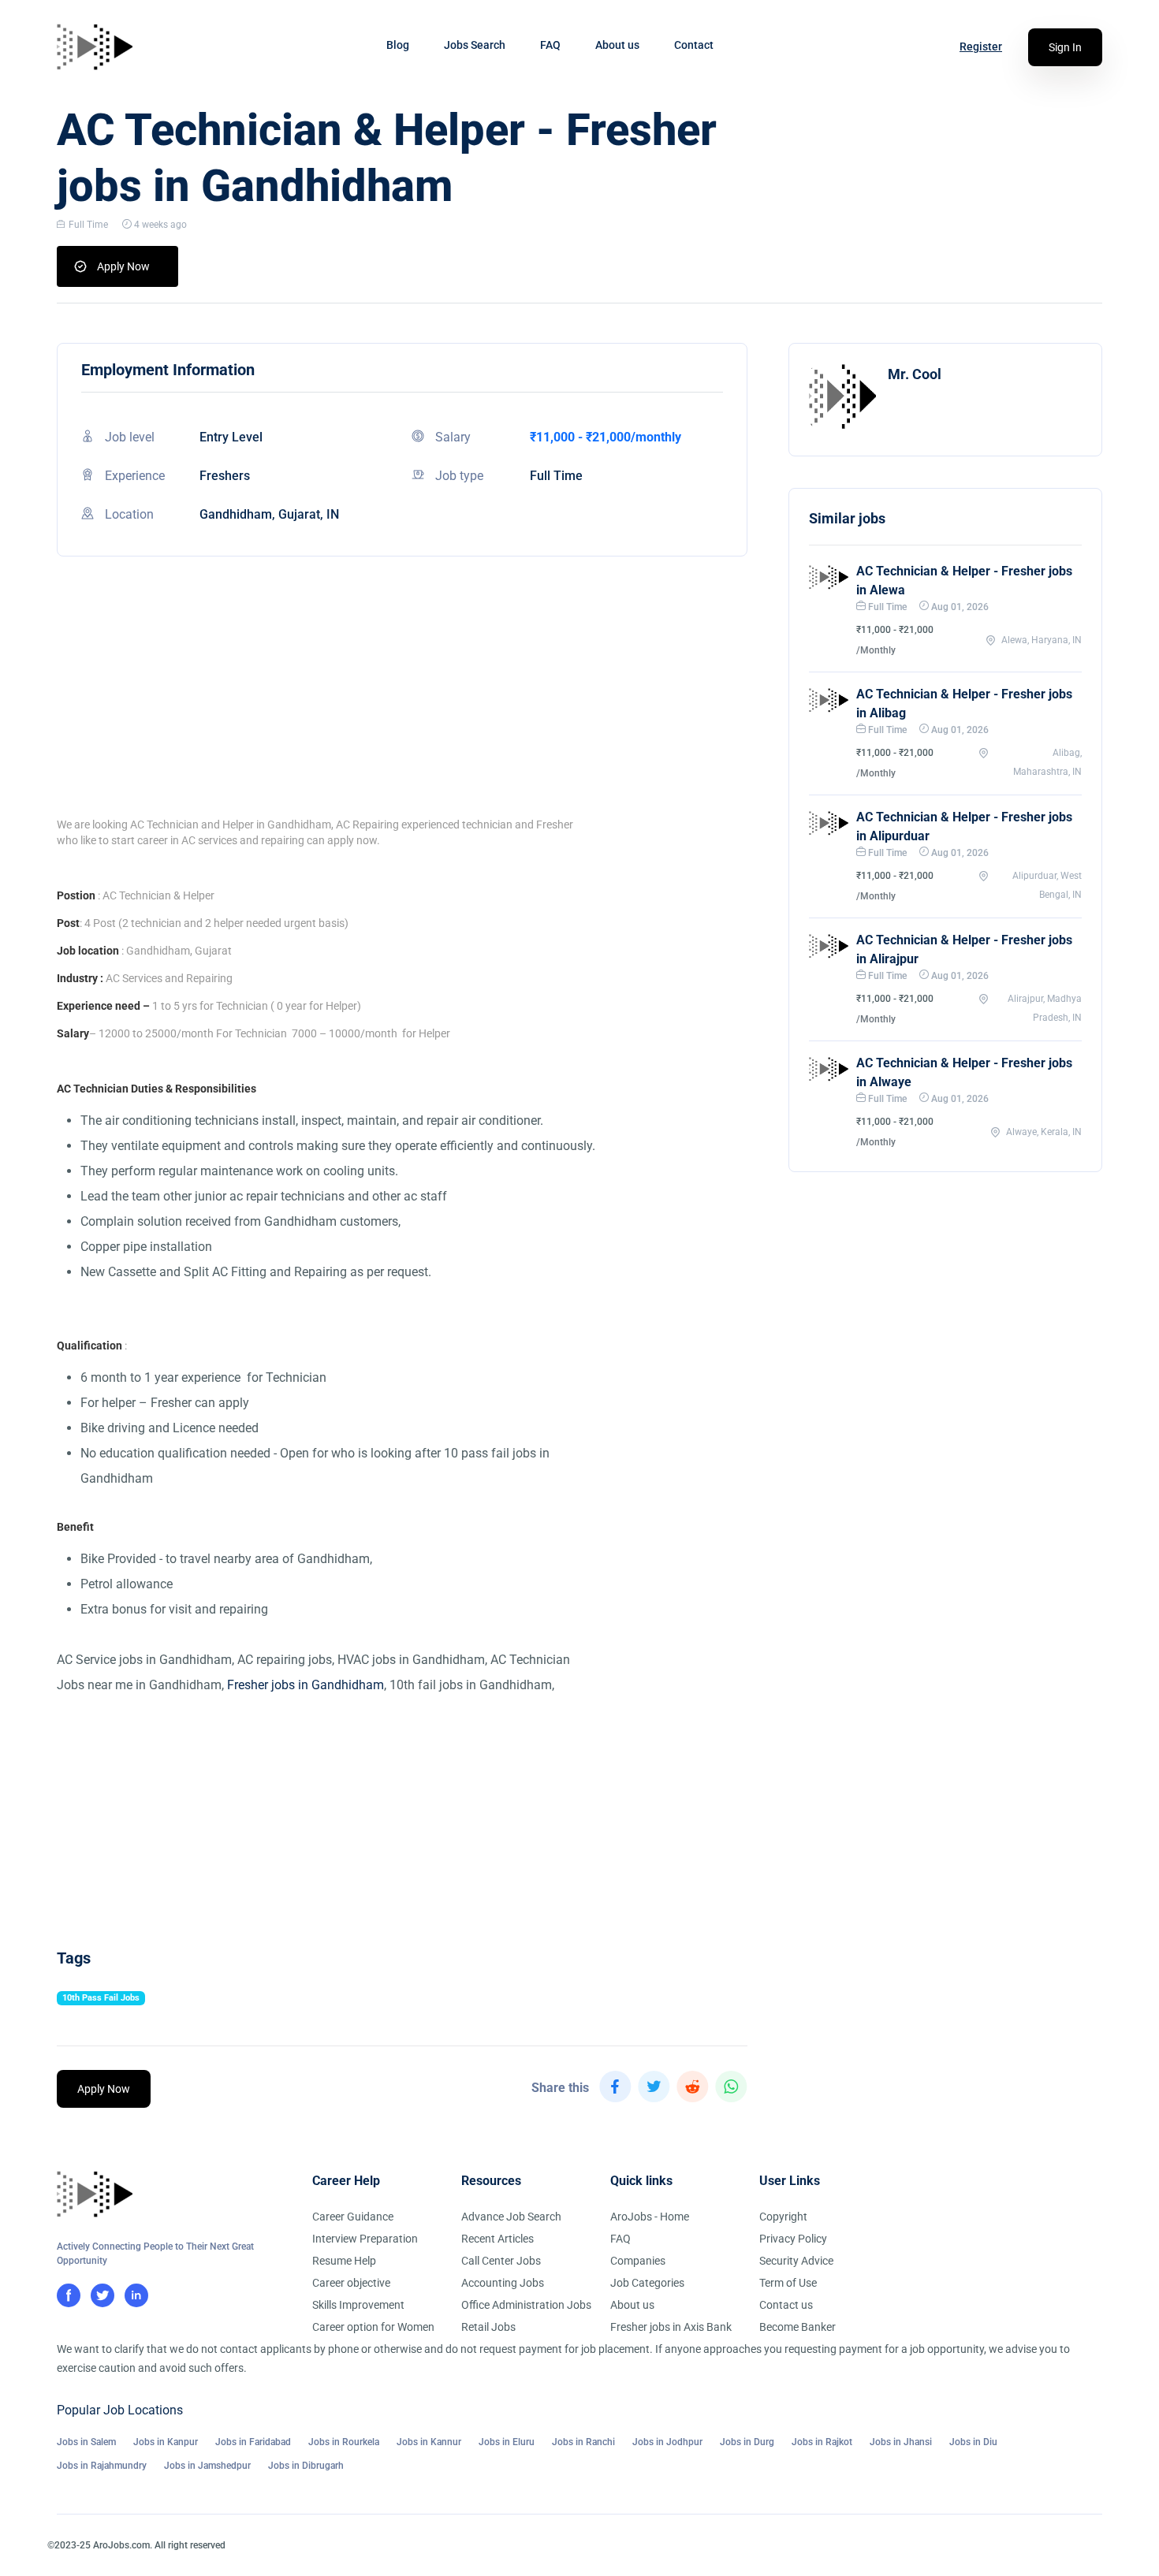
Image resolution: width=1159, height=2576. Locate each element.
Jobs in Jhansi (901, 2442)
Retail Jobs (488, 2327)
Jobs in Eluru (507, 2442)
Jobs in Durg (747, 2442)
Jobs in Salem (86, 2442)
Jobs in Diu (973, 2442)
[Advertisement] (402, 706)
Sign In (1065, 47)
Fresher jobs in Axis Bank (671, 2327)
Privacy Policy (793, 2239)
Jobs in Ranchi (583, 2442)
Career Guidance (353, 2217)
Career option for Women (373, 2327)
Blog (398, 45)
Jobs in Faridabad (253, 2442)
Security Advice (796, 2261)
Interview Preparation (365, 2239)
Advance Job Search (511, 2217)
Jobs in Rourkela (344, 2442)
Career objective (351, 2283)
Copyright (783, 2217)
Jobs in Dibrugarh (306, 2466)
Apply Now (123, 266)
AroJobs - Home (650, 2217)
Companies (638, 2261)
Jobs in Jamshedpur (207, 2466)
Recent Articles (498, 2239)
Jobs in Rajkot (822, 2442)
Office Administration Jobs (526, 2305)
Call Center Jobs (501, 2261)
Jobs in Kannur (429, 2442)
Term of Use (788, 2283)
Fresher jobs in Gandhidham (306, 1685)
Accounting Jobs (503, 2283)
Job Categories (647, 2283)
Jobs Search (475, 45)
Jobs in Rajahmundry (102, 2466)
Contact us (786, 2305)
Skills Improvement (358, 2305)
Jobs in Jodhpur (667, 2442)
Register (981, 47)
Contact (694, 45)
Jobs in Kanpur (166, 2442)
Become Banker (798, 2327)
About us (617, 45)
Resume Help (344, 2261)
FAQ (550, 45)
